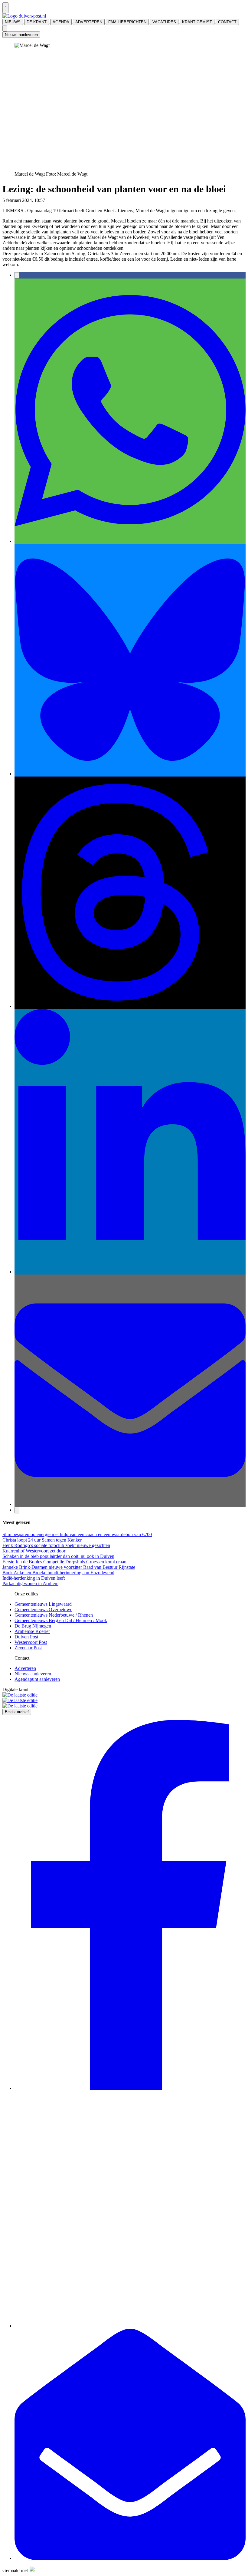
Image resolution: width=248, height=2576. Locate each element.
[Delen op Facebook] (17, 275)
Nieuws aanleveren (21, 35)
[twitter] (130, 2326)
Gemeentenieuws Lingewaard (43, 1604)
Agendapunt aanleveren (37, 1679)
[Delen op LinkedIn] (130, 1272)
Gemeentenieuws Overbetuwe (43, 1610)
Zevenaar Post (28, 1648)
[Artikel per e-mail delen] (130, 1504)
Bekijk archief (17, 1712)
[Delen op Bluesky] (130, 774)
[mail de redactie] (130, 2558)
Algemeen (56, 200)
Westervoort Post (31, 1642)
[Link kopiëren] (17, 1510)
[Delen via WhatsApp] (130, 541)
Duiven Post (26, 1637)
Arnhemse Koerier (32, 1631)
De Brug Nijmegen (33, 1626)
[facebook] (130, 2088)
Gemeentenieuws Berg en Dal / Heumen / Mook (61, 1620)
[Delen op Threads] (130, 1006)
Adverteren (25, 1668)
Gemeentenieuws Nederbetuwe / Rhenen (54, 1615)
